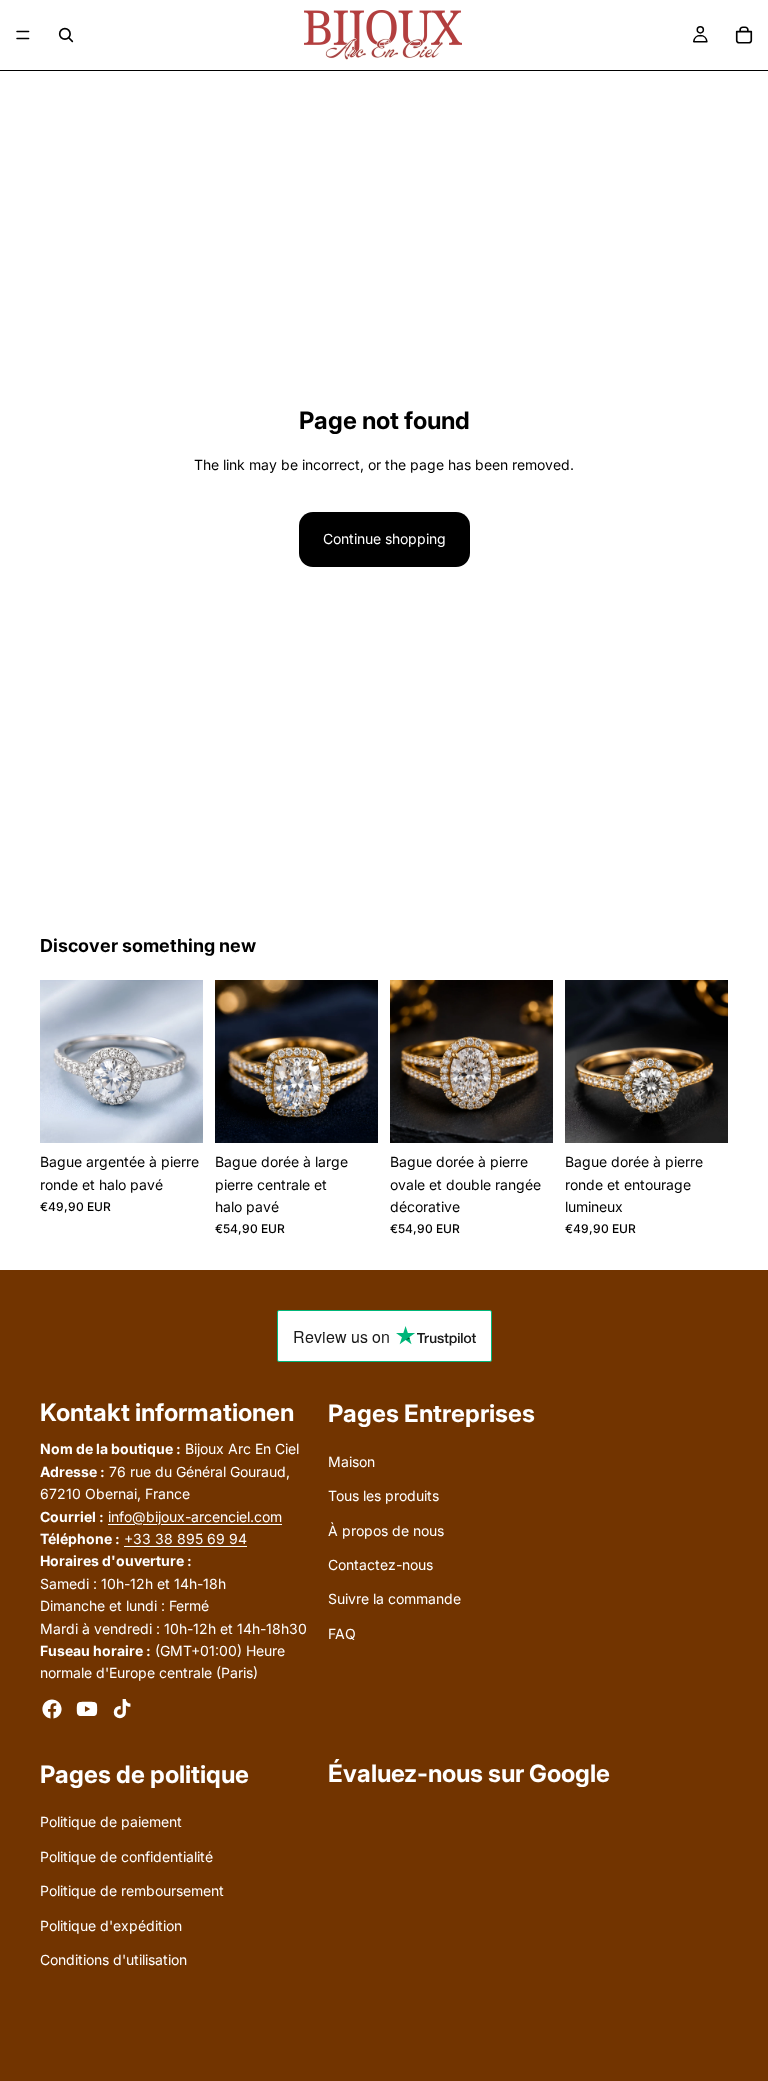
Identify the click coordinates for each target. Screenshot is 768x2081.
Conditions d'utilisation (113, 1959)
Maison (351, 1461)
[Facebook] (52, 1709)
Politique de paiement (111, 1822)
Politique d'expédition (111, 1925)
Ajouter (189, 1111)
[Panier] (744, 35)
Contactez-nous (380, 1564)
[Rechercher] (66, 35)
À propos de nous (386, 1530)
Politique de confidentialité (126, 1856)
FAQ (342, 1633)
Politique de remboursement (132, 1891)
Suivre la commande (394, 1599)
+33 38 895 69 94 (185, 1538)
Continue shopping (384, 538)
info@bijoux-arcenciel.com (195, 1516)
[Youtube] (87, 1709)
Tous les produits (383, 1495)
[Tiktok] (122, 1709)
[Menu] (23, 35)
